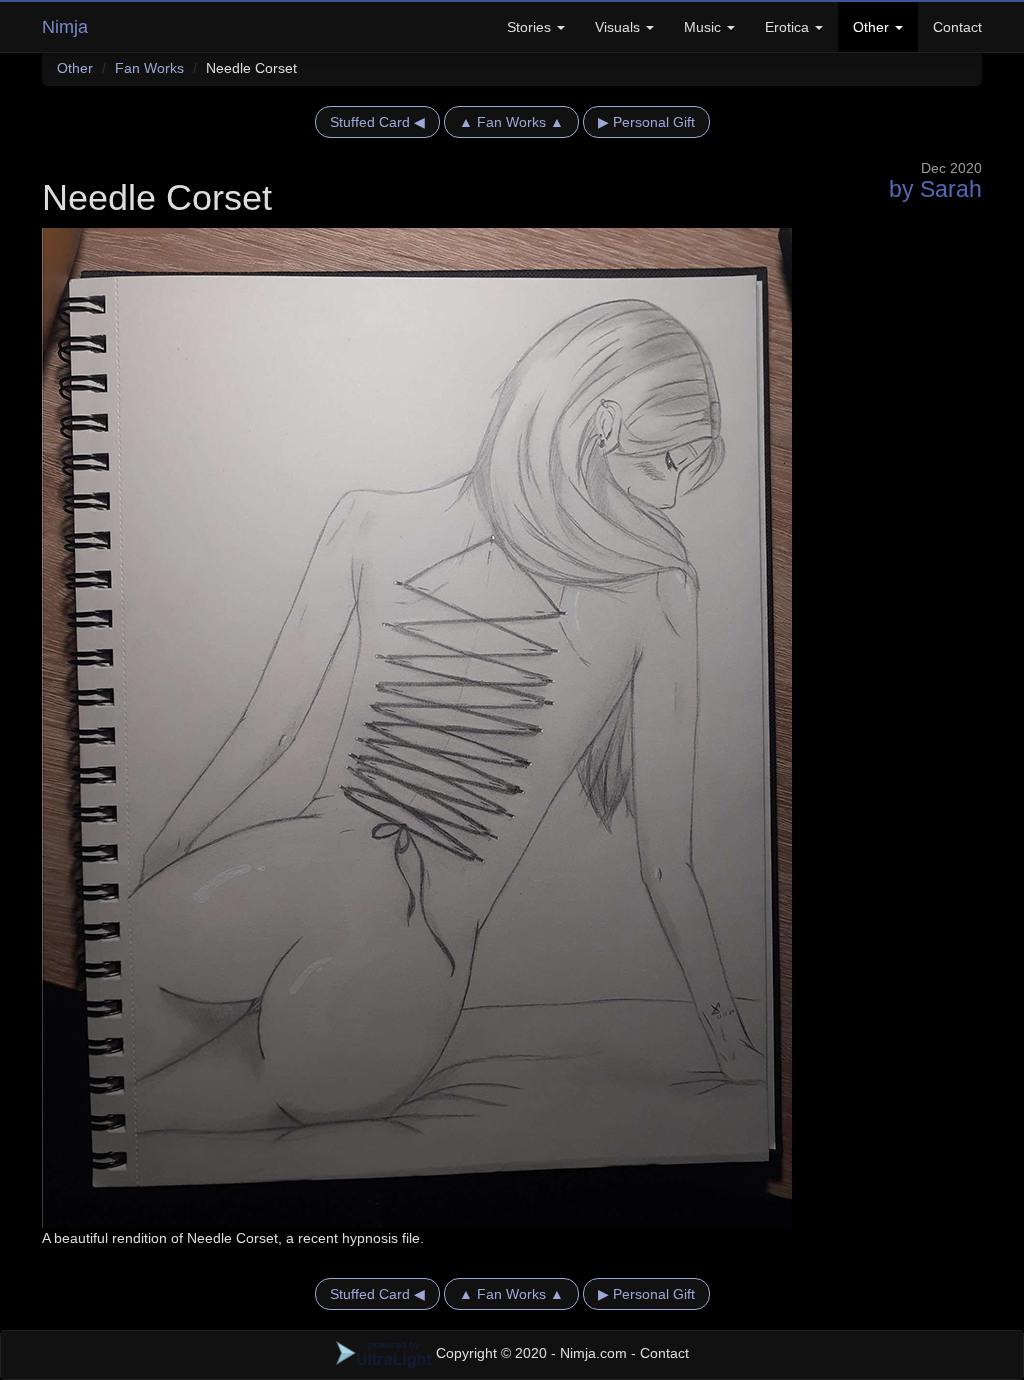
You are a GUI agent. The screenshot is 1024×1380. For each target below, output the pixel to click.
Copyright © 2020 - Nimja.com (531, 1353)
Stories (531, 27)
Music (704, 27)
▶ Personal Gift (646, 122)
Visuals (619, 27)
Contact (957, 27)
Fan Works (149, 68)
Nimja (65, 27)
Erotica (789, 27)
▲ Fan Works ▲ (511, 122)
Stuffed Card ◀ (377, 122)
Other (873, 27)
